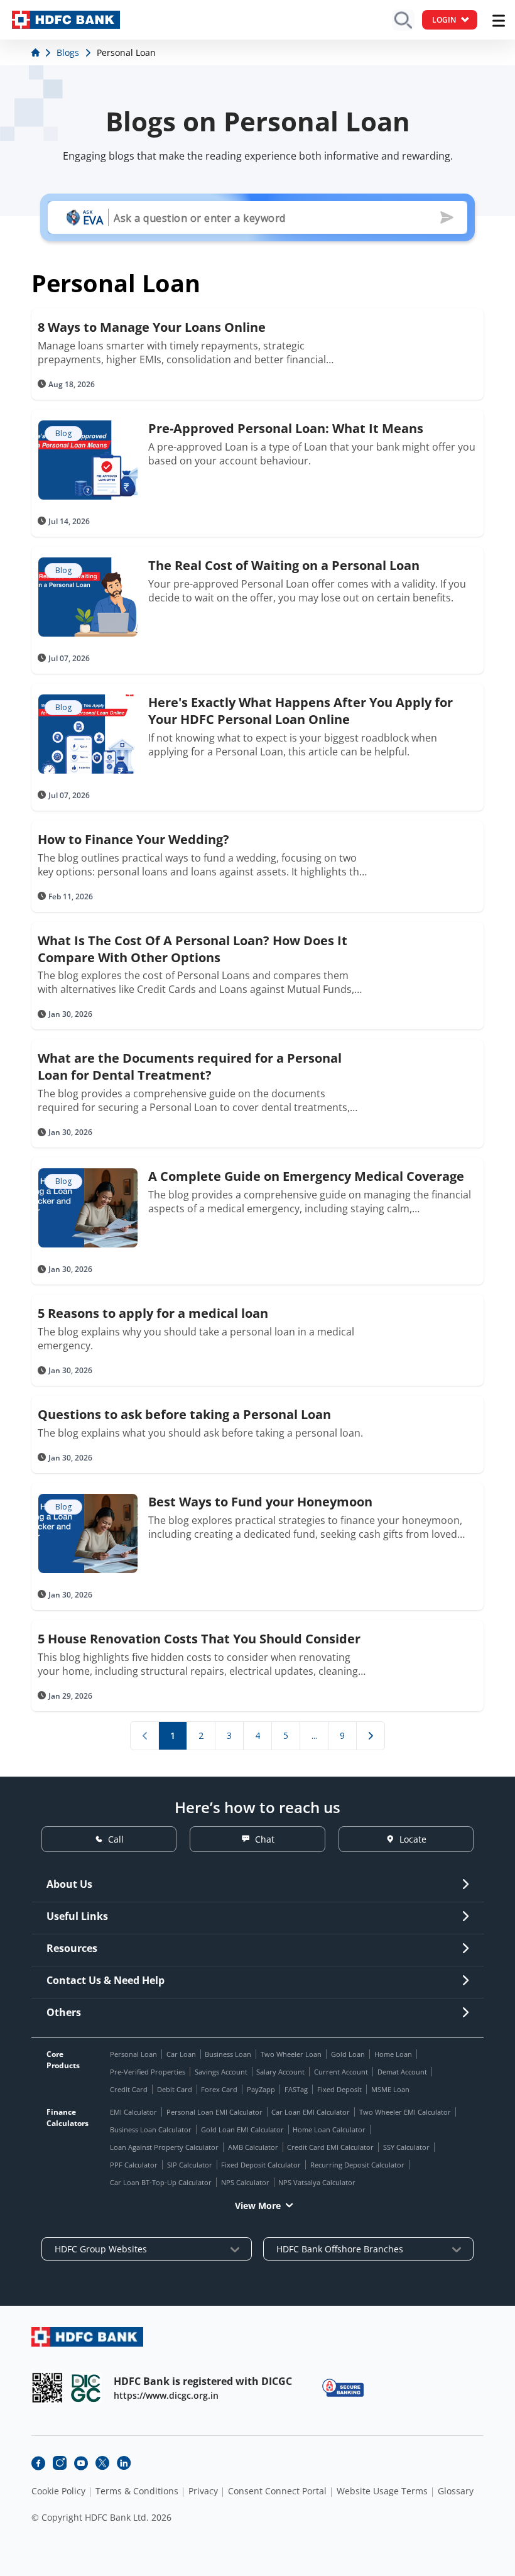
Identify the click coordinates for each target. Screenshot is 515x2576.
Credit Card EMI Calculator (330, 2147)
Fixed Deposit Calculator (261, 2165)
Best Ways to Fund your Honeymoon (260, 1502)
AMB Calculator (253, 2147)
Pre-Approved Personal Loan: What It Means (286, 428)
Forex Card (219, 2089)
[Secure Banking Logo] (343, 2388)
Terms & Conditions (137, 2491)
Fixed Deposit (339, 2089)
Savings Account (221, 2072)
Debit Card (175, 2089)
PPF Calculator (134, 2165)
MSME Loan (390, 2089)
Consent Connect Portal (277, 2491)
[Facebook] (38, 2463)
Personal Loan (133, 2054)
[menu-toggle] (499, 21)
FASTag (296, 2089)
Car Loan (181, 2054)
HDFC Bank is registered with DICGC (203, 2381)
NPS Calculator (245, 2182)
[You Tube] (81, 2463)
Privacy (203, 2491)
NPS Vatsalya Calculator (317, 2182)
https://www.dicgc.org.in (166, 2395)
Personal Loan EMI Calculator (214, 2112)
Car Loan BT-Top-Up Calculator (161, 2182)
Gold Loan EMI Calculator (242, 2129)
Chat (265, 1839)
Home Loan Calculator (329, 2129)
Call (116, 1839)
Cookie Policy (58, 2491)
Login (444, 20)
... (314, 1735)
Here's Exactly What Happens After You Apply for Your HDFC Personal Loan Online (301, 711)
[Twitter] (102, 2463)
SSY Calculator (406, 2147)
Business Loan (228, 2054)
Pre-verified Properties (148, 2072)
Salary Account (280, 2072)
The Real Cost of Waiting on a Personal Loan (284, 565)
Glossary (456, 2491)
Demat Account (402, 2072)
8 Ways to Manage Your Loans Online (152, 327)
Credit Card (129, 2089)
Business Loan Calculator (151, 2129)
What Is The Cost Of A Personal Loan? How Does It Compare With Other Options (192, 949)
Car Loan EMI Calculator (311, 2112)
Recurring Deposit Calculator (357, 2165)
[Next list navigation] (371, 1736)
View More (258, 2206)
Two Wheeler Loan (291, 2054)
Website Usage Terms (382, 2491)
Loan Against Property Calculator (164, 2147)
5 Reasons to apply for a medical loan (153, 1313)
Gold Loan (348, 2054)
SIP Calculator (190, 2165)
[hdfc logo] (66, 20)
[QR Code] (47, 2388)
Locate (413, 1839)
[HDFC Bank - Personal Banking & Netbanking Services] (87, 2337)
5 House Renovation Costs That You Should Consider (199, 1639)
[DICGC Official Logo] (86, 2388)
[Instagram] (60, 2463)
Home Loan (393, 2054)
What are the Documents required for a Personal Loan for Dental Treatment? (190, 1066)
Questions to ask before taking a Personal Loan (184, 1414)
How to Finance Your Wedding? (133, 839)
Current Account (341, 2072)
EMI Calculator (133, 2112)
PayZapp (261, 2089)
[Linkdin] (124, 2463)
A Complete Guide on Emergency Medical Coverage (306, 1176)
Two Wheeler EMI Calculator (405, 2112)
